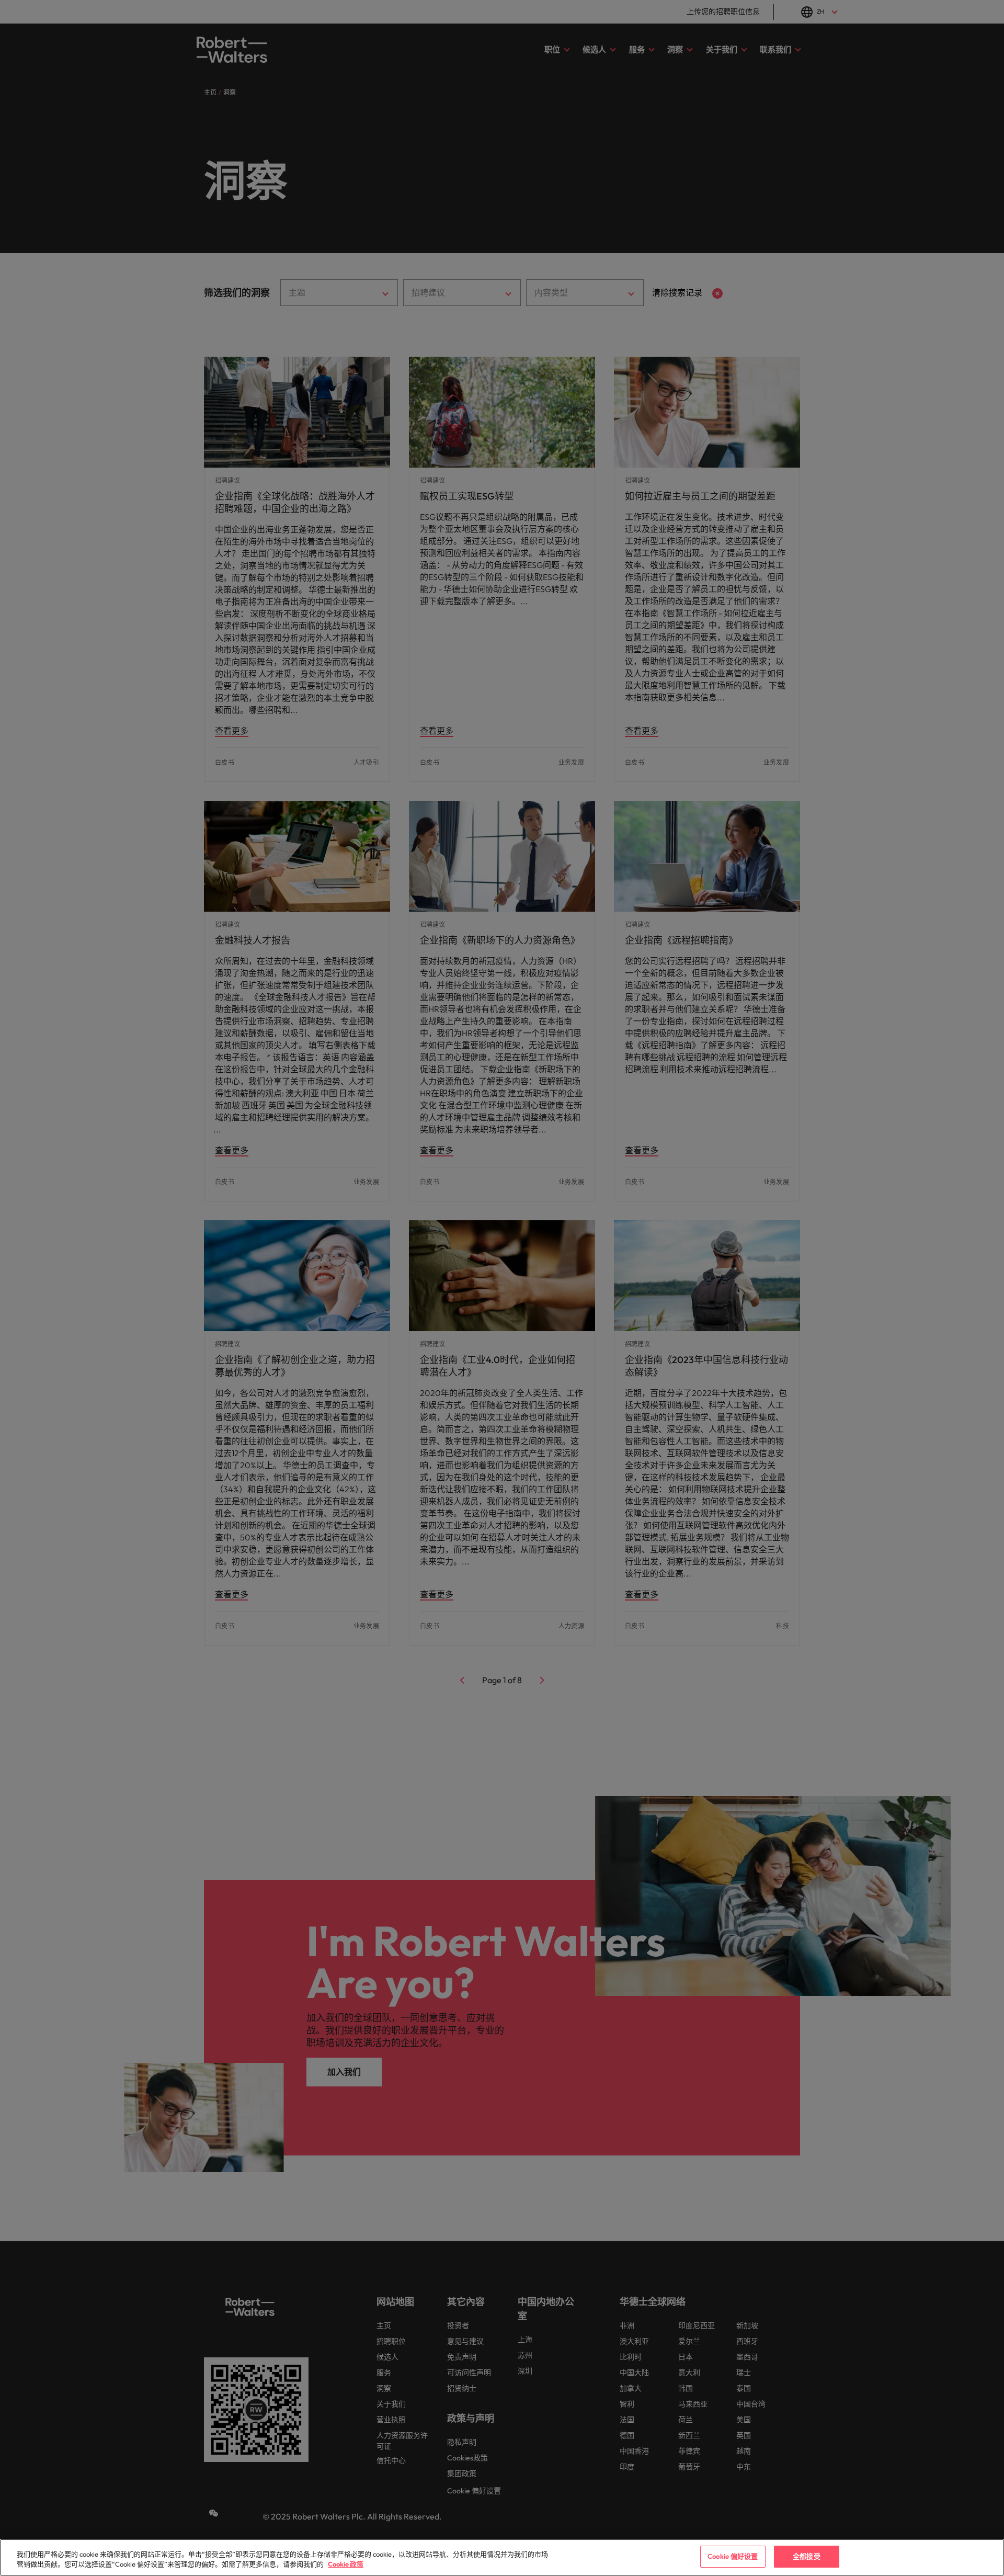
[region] (502, 2557)
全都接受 (807, 2556)
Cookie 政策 (346, 2564)
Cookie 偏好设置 (733, 2556)
